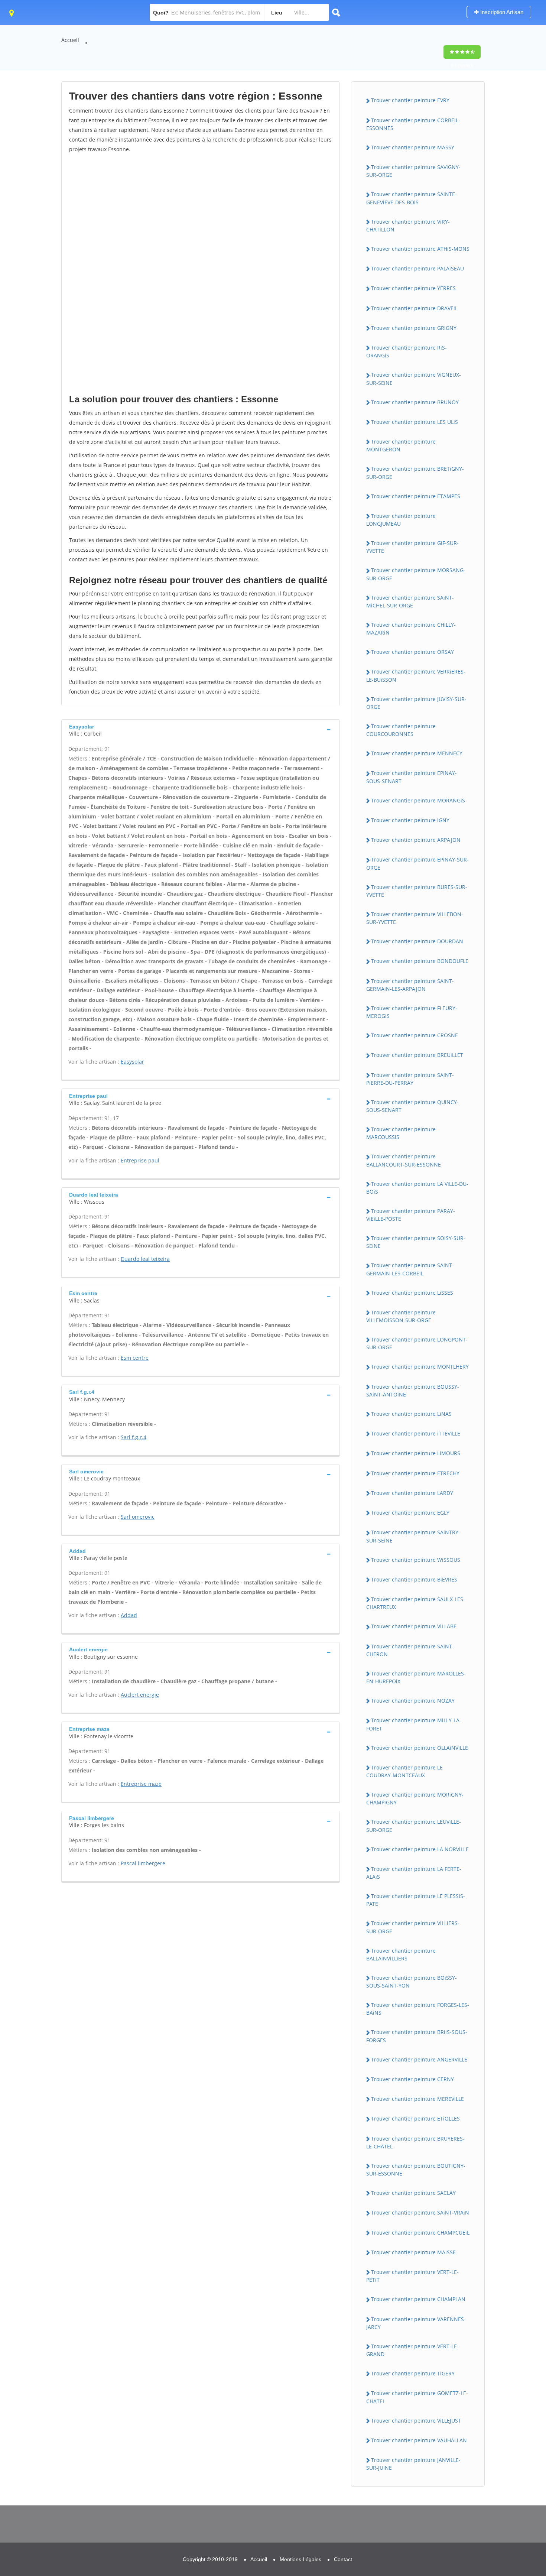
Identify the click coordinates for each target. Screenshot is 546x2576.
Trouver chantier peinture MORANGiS (418, 800)
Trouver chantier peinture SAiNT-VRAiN (420, 2212)
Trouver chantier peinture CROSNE (415, 1035)
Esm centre (135, 1358)
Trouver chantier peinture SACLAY (413, 2193)
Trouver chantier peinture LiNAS (411, 1414)
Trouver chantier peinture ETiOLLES (415, 2118)
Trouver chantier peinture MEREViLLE (417, 2099)
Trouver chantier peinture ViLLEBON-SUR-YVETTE (415, 918)
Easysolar (132, 1062)
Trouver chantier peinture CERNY (412, 2079)
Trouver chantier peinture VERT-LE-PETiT (412, 2276)
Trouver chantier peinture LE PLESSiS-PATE (416, 1900)
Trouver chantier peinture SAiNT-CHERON (410, 1650)
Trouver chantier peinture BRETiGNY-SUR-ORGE (415, 473)
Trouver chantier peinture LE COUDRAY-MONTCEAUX (404, 1771)
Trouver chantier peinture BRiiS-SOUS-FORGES (417, 2036)
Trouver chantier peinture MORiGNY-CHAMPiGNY (415, 1798)
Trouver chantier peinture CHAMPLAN (418, 2299)
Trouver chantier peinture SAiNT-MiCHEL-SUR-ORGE (410, 601)
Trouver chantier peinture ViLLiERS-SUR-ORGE (413, 1927)
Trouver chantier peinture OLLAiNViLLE (420, 1748)
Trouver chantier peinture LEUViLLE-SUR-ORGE (414, 1826)
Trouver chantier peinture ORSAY (412, 652)
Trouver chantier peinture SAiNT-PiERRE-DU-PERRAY (410, 1079)
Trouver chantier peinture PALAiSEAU (417, 268)
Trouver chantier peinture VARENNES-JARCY (416, 2323)
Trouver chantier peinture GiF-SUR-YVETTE (412, 547)
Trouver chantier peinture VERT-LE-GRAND (412, 2350)
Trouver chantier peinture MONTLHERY (420, 1367)
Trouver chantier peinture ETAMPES (416, 496)
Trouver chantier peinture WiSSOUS (416, 1560)
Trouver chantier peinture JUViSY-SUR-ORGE (416, 703)
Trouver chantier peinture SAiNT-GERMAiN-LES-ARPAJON (410, 985)
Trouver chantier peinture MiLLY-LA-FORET (414, 1724)
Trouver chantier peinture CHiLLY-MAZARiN (411, 629)
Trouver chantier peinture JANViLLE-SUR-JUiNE (413, 2464)
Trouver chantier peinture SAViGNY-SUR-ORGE (413, 171)
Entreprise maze (141, 1784)
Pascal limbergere (143, 1863)
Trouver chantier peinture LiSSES (412, 1293)
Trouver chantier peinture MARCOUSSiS (401, 1133)
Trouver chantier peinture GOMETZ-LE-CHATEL (417, 2397)
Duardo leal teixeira (145, 1259)
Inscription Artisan (501, 12)
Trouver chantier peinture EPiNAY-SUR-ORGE (417, 863)
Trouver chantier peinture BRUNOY (415, 402)
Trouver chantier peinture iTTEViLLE (416, 1433)
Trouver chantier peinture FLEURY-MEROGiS (412, 1012)
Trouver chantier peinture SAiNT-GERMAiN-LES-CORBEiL (410, 1269)
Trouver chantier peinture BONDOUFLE (420, 961)
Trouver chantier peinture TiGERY (413, 2373)
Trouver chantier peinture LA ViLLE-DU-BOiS (417, 1188)
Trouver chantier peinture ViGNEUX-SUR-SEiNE (414, 379)
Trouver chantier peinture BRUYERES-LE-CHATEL (415, 2142)
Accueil (70, 40)
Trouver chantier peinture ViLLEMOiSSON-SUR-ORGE (401, 1316)
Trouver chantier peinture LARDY (412, 1493)
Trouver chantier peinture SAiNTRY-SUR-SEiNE (413, 1536)
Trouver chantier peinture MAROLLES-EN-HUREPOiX (416, 1677)
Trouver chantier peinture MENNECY (417, 753)
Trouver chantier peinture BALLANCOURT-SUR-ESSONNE (404, 1160)
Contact (343, 2559)
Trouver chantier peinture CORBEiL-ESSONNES (413, 124)
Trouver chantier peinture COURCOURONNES (401, 730)
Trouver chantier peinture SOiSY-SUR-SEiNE (416, 1242)
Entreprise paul (140, 1160)
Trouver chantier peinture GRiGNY (414, 328)
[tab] (201, 729)
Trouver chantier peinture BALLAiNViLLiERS (401, 1954)
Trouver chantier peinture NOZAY (413, 1701)
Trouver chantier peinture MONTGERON (401, 445)
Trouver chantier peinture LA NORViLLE (420, 1849)
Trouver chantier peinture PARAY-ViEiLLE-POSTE (411, 1215)
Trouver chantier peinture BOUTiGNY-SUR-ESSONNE (416, 2170)
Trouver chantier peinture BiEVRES (414, 1579)
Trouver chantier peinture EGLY (410, 1513)
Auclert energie (140, 1695)
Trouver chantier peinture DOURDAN (417, 941)
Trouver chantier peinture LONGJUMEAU (401, 520)
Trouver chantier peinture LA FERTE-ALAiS (414, 1873)
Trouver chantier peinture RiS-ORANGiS (407, 351)
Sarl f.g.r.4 (134, 1437)
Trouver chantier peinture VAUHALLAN (419, 2440)
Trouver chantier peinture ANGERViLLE (419, 2059)
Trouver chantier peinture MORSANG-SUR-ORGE (416, 574)
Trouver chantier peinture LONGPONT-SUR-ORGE (417, 1343)
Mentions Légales (300, 2559)
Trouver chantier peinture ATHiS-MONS (420, 249)
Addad (129, 1615)
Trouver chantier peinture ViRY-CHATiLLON (408, 226)
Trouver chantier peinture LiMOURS (416, 1453)
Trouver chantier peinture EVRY (410, 100)
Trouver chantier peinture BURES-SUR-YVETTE (417, 891)
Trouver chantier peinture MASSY (413, 147)
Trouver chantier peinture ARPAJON (416, 840)
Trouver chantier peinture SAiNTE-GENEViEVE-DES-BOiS (412, 198)
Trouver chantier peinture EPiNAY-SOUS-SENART (412, 777)
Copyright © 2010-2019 (210, 2559)
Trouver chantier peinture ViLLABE (414, 1626)
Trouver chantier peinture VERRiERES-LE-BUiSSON (416, 675)
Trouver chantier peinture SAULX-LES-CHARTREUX (416, 1603)
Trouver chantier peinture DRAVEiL (414, 308)
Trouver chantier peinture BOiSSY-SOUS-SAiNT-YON (412, 1982)
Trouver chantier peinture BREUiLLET (417, 1055)
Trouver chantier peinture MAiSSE (413, 2252)
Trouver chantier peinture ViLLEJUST (416, 2421)
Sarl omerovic (138, 1517)
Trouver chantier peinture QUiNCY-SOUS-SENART (412, 1106)
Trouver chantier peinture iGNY (410, 820)
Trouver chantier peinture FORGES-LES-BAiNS (418, 2009)
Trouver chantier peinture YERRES (413, 288)
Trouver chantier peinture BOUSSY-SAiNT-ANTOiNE (413, 1391)
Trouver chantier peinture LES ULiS (415, 422)
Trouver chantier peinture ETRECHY (415, 1473)
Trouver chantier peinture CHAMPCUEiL (420, 2233)
